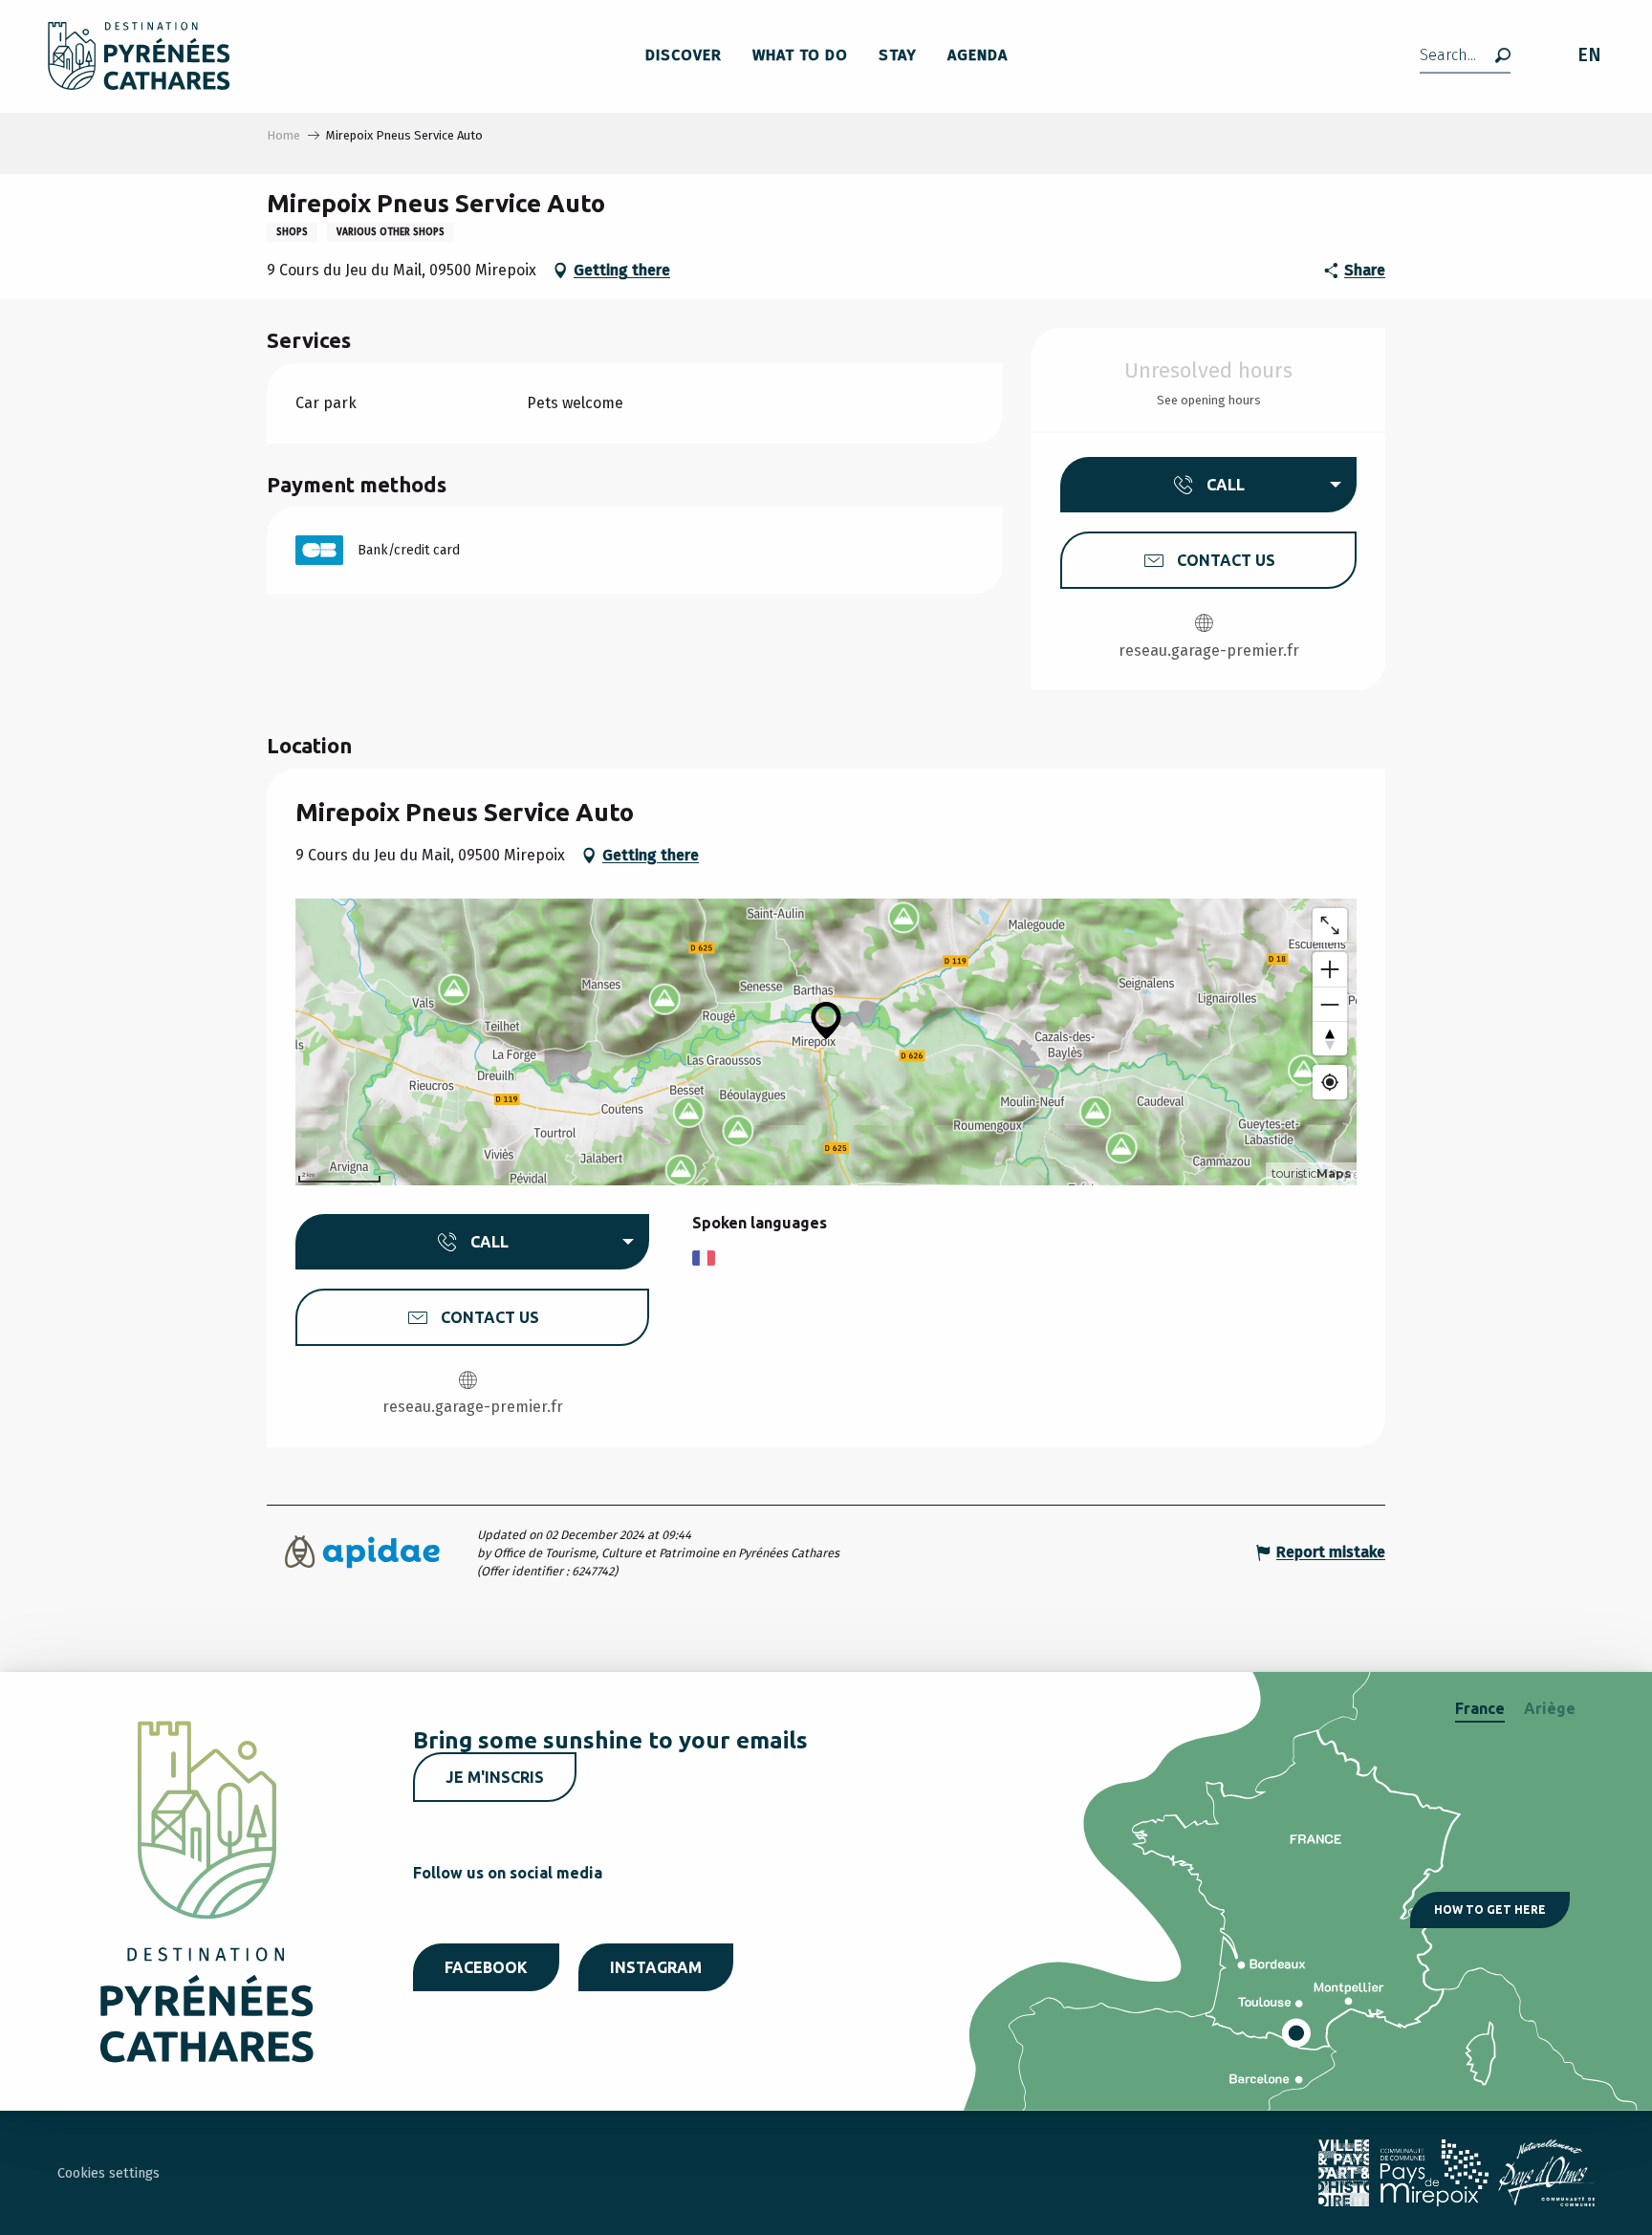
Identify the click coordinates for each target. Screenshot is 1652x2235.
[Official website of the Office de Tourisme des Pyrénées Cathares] (139, 56)
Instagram (656, 1967)
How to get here (1490, 1910)
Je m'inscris (495, 1777)
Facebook (486, 1967)
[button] (1465, 56)
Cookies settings (109, 2173)
